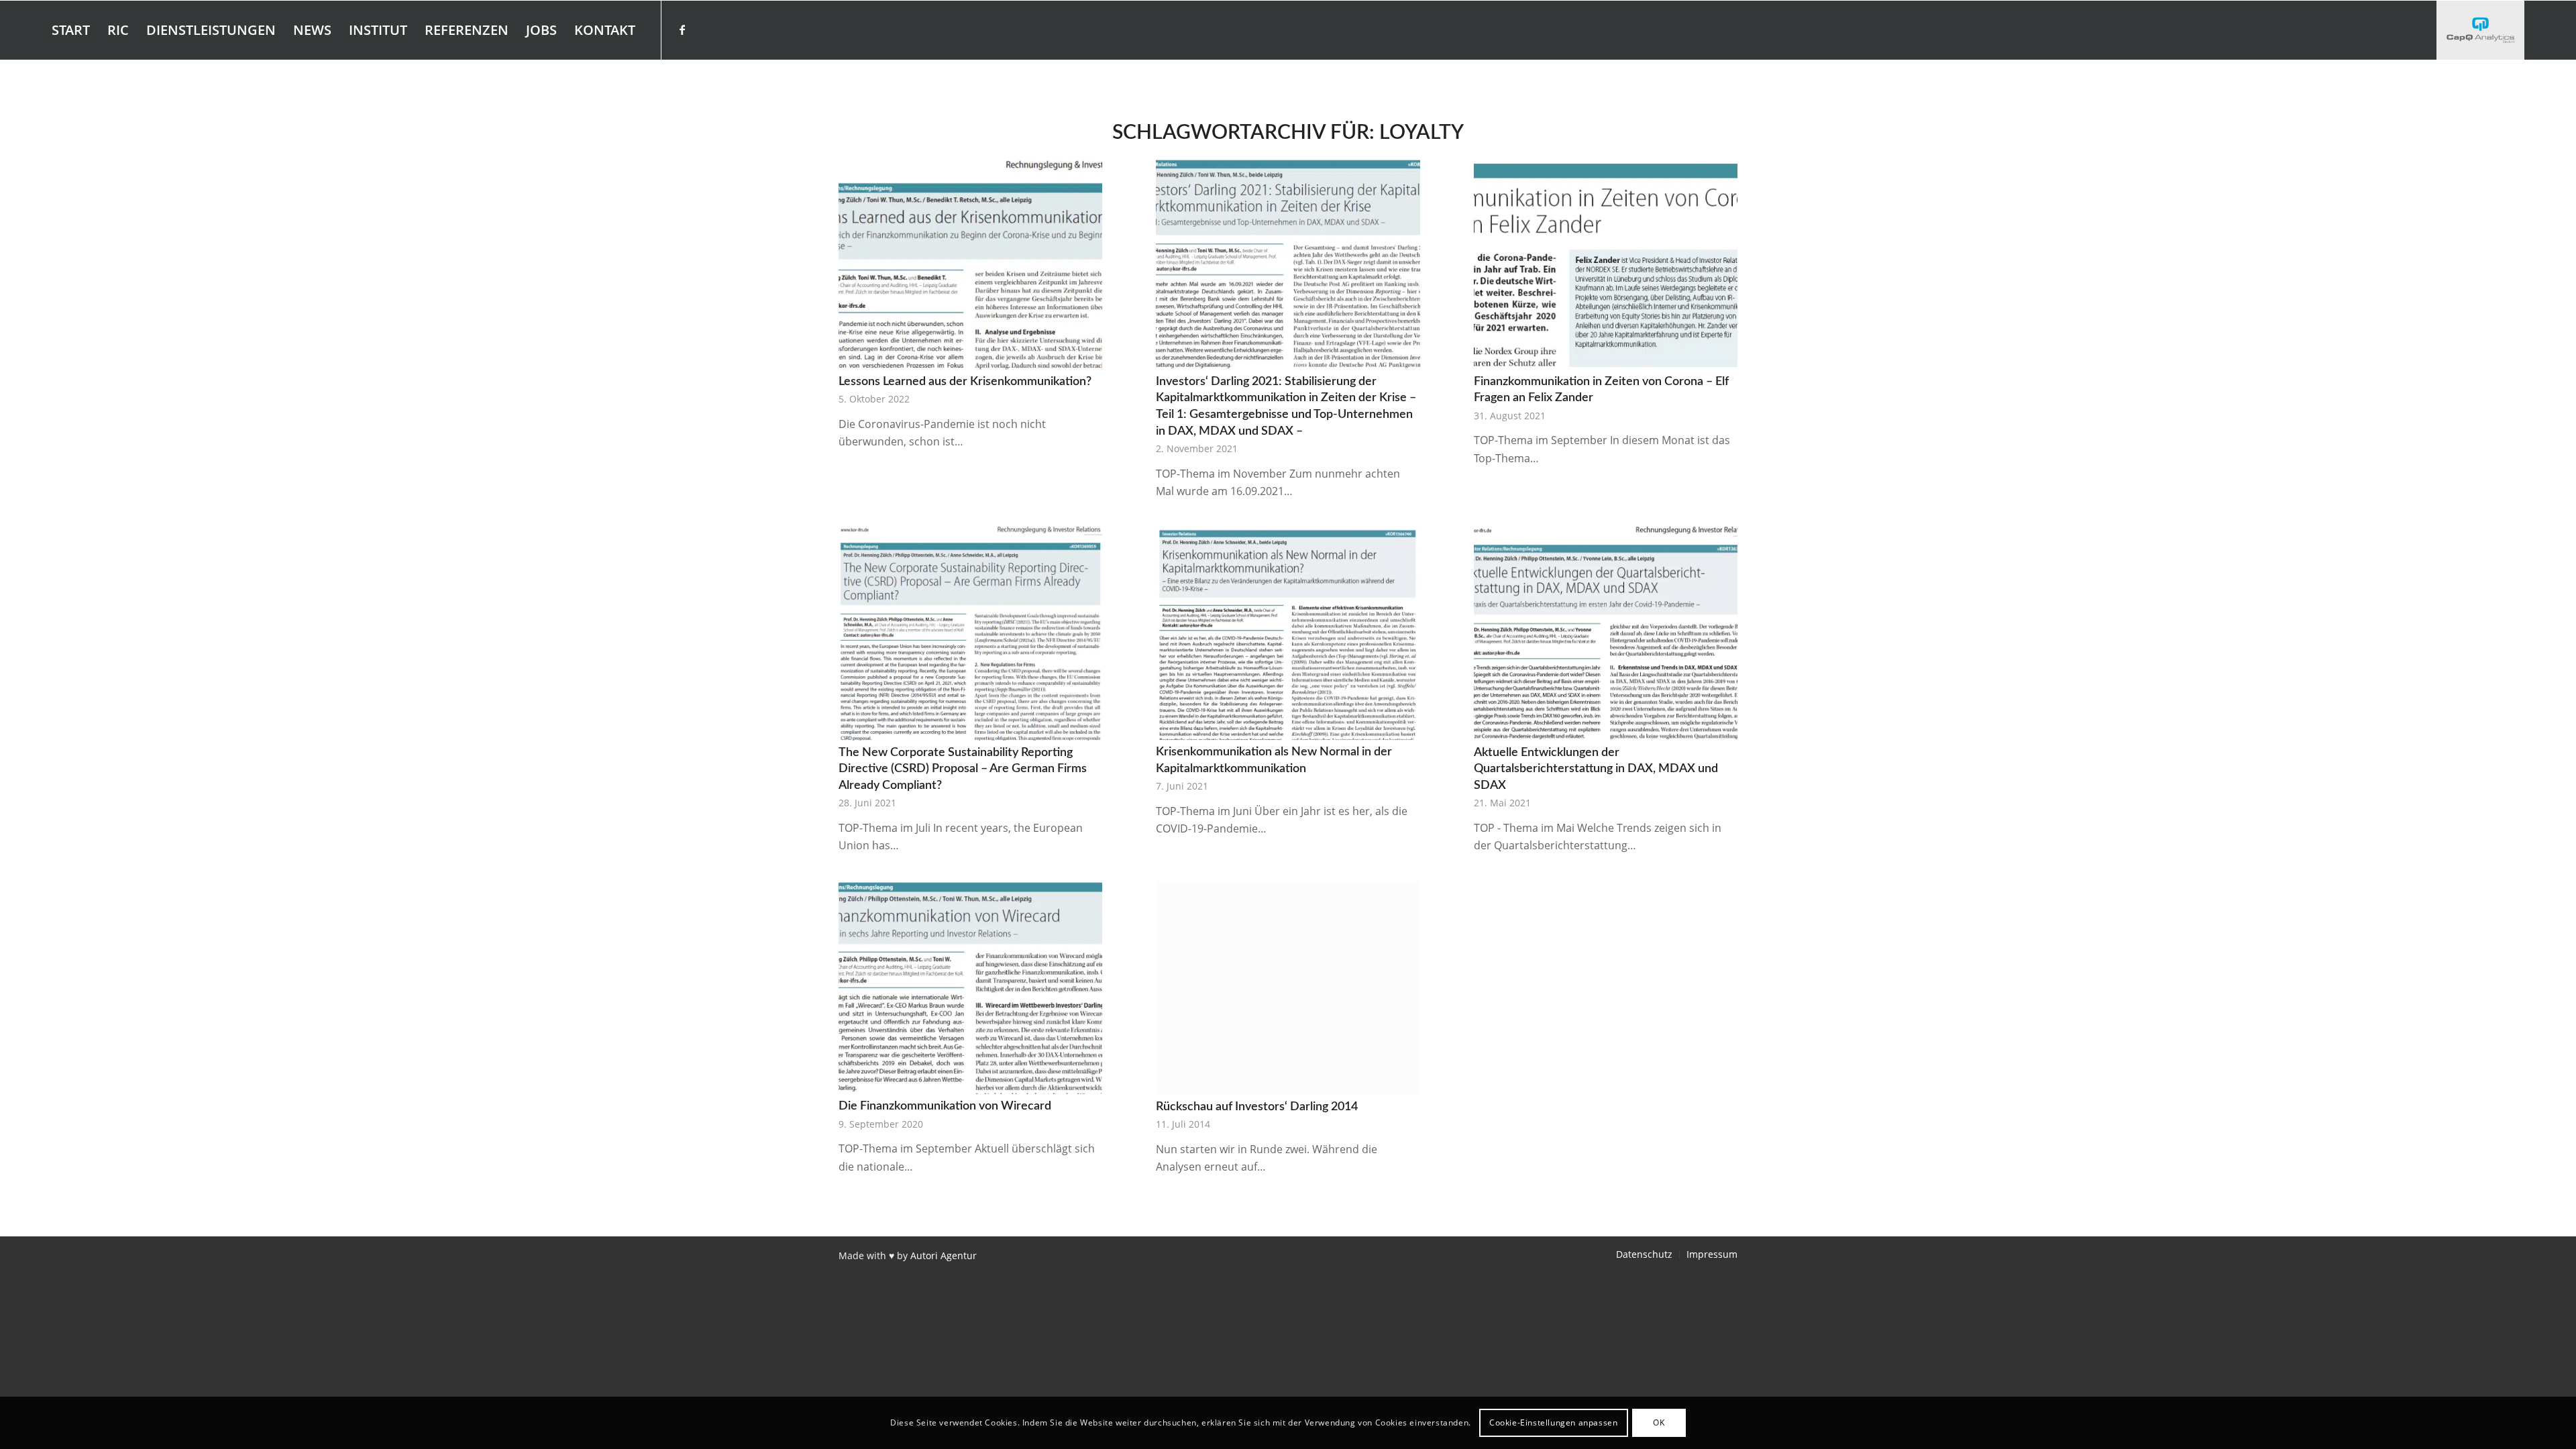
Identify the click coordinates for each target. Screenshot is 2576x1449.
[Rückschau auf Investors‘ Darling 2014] (1288, 988)
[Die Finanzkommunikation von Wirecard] (970, 988)
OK (1659, 1423)
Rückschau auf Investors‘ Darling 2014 (1257, 1107)
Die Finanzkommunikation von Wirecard (945, 1106)
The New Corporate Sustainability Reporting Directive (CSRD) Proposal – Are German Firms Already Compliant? (963, 769)
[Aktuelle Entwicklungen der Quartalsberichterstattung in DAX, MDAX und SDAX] (1606, 633)
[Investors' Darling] (2480, 30)
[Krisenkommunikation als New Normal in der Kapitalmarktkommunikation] (1288, 633)
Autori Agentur (944, 1255)
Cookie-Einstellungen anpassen (1553, 1423)
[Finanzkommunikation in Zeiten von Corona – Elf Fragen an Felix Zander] (1606, 263)
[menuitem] (71, 30)
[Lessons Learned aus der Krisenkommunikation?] (970, 263)
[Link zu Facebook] (682, 30)
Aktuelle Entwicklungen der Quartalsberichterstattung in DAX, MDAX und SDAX (1596, 769)
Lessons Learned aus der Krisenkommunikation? (965, 381)
